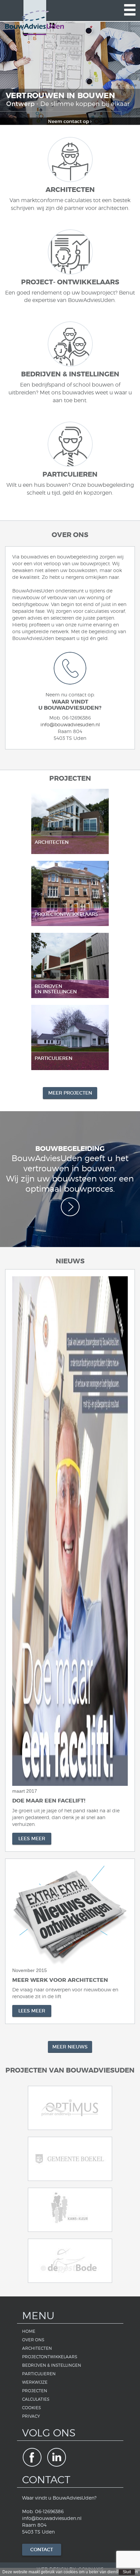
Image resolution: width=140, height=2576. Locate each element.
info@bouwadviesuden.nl (70, 724)
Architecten (37, 2348)
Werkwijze (35, 2382)
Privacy (31, 2416)
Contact (42, 2550)
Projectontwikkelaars (50, 2357)
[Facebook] (32, 2457)
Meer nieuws (70, 2047)
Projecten (35, 2391)
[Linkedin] (57, 2457)
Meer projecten (70, 1093)
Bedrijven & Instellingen (52, 2365)
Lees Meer (32, 1838)
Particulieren (39, 2374)
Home (29, 2331)
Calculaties (36, 2399)
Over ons (33, 2340)
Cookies (31, 2408)
